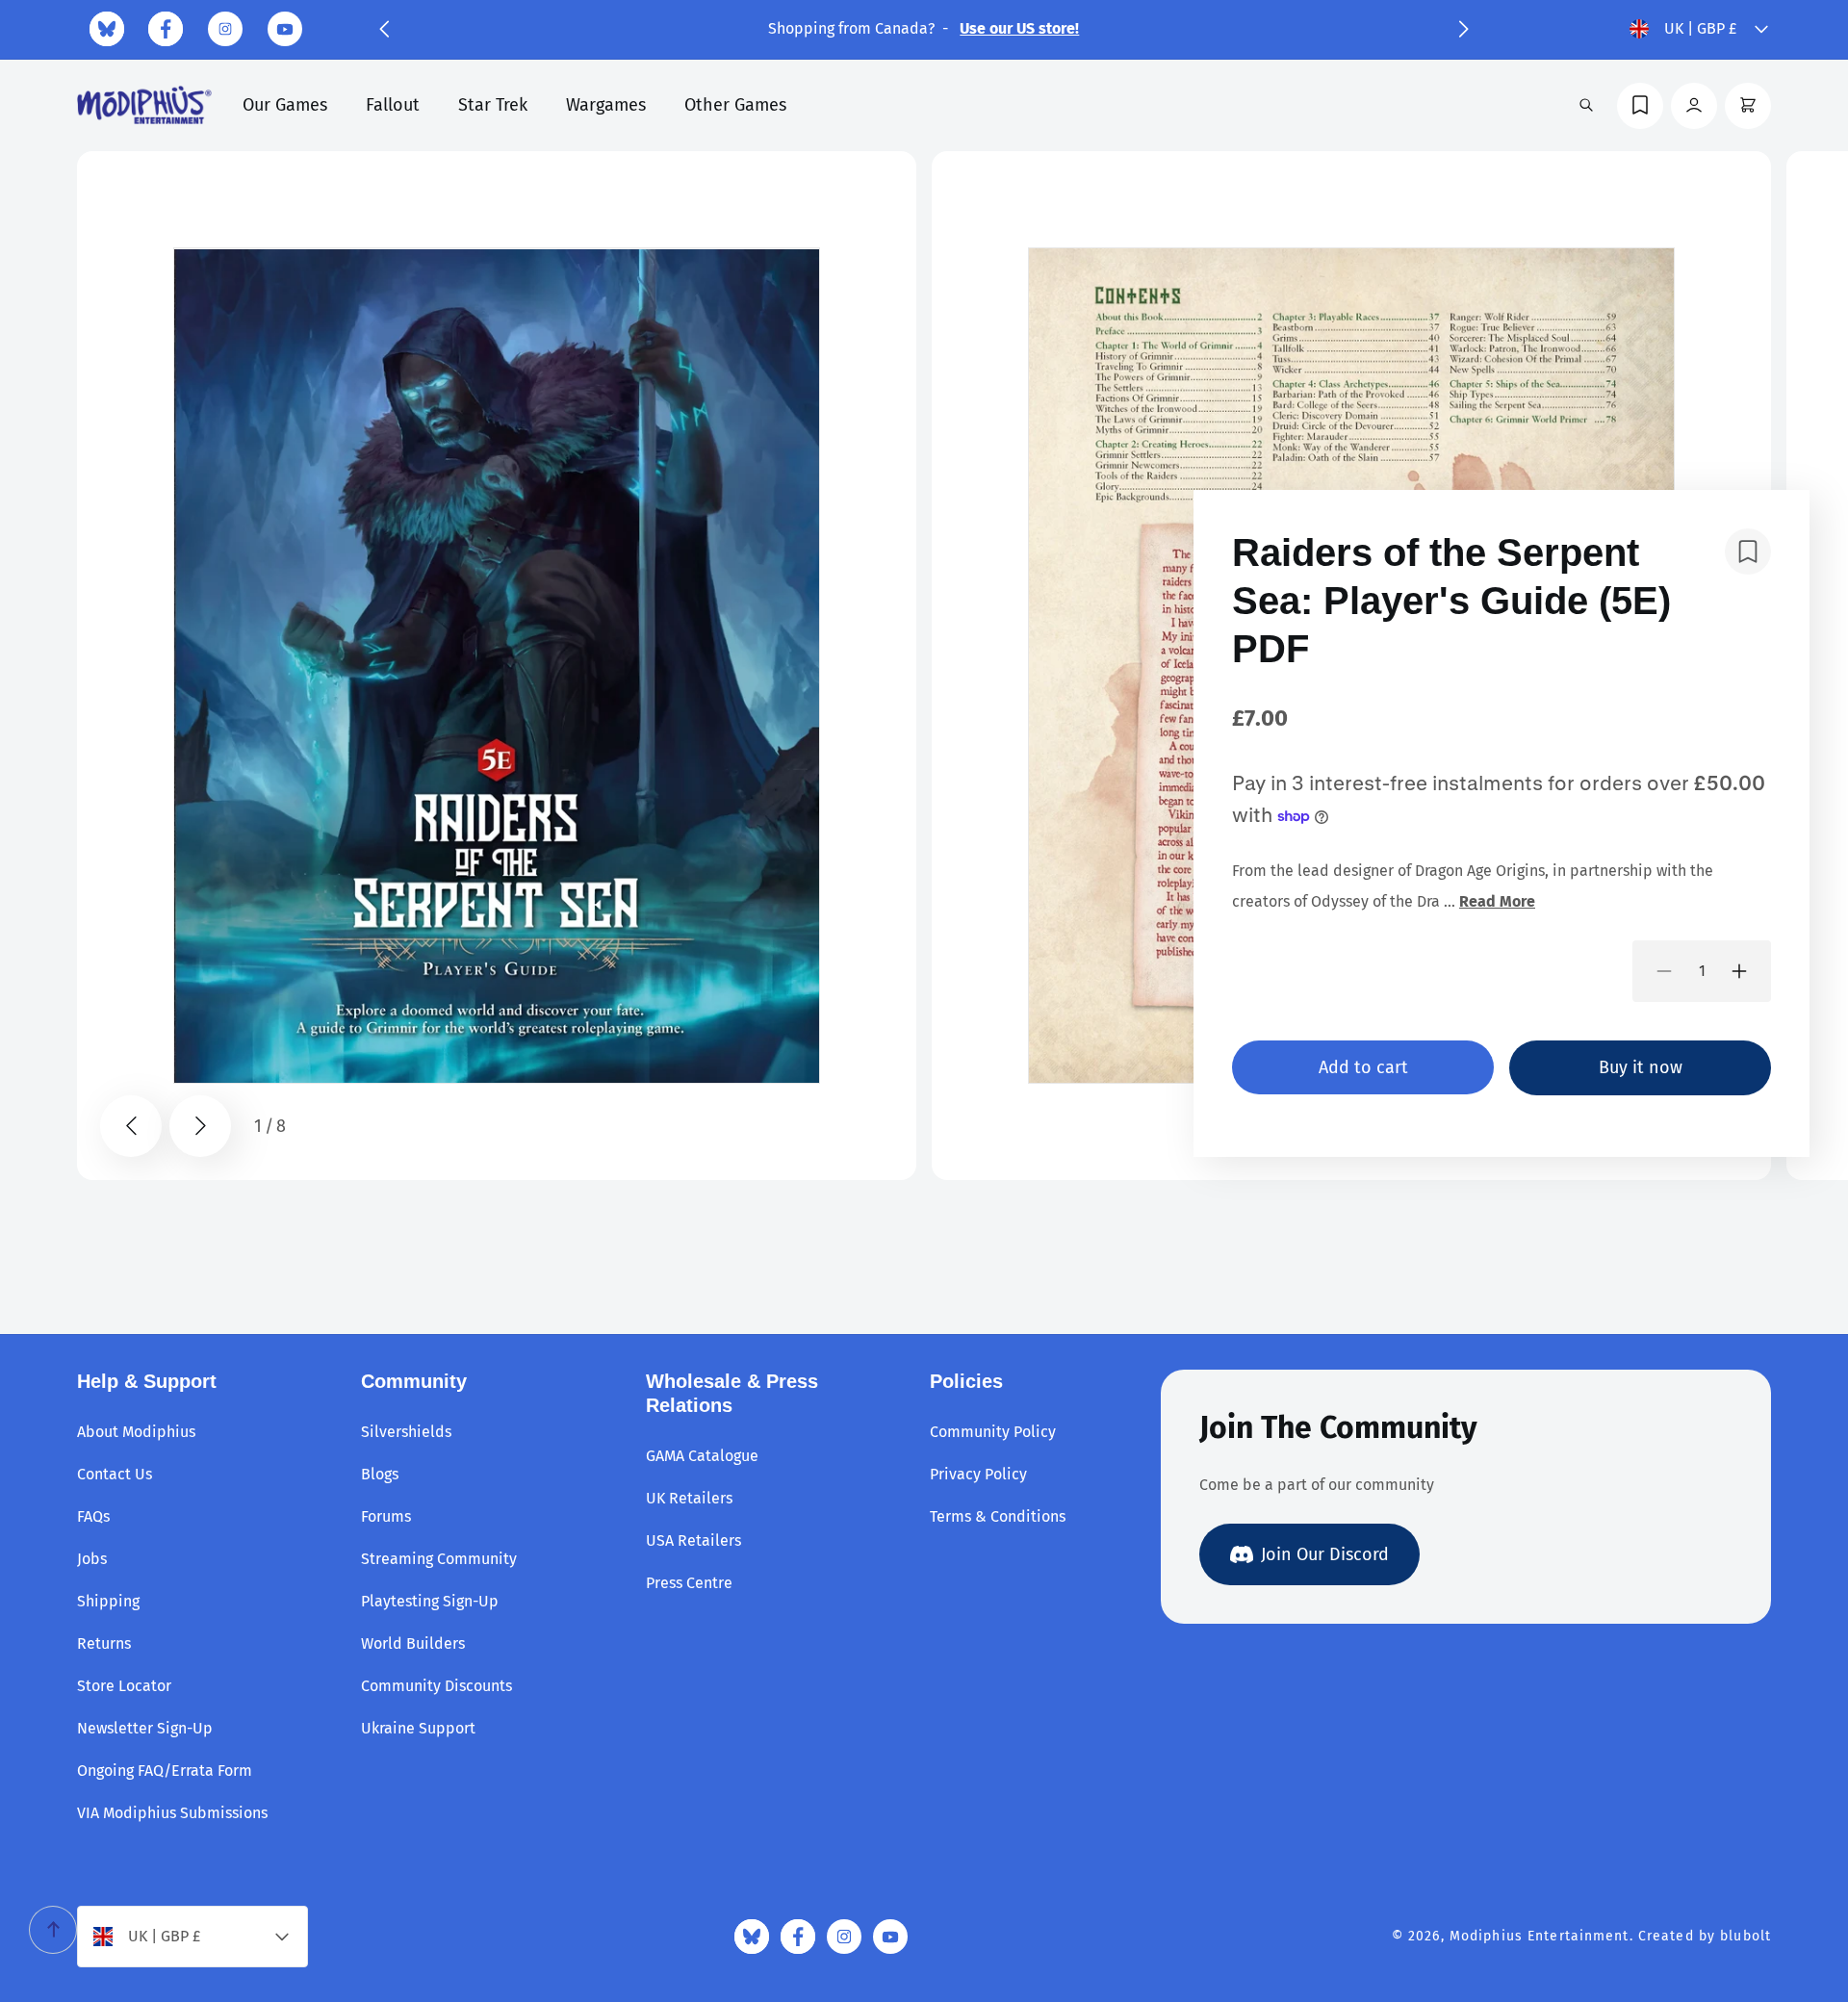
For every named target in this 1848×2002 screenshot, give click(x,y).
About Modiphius (136, 1432)
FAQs (93, 1516)
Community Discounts (436, 1686)
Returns (104, 1643)
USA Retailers (693, 1540)
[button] (384, 29)
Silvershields (406, 1432)
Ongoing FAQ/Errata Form (165, 1771)
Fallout (393, 105)
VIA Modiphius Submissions (172, 1813)
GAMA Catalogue (702, 1456)
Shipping (108, 1601)
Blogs (380, 1474)
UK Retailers (689, 1498)
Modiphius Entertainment (1540, 1936)
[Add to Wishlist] (1748, 552)
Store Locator (124, 1686)
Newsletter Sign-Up (145, 1728)
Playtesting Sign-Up (430, 1601)
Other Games (735, 105)
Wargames (606, 105)
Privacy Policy (978, 1474)
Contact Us (115, 1474)
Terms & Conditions (998, 1516)
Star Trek (493, 105)
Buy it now (1641, 1067)
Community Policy (993, 1432)
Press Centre (689, 1583)
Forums (386, 1516)
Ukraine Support (418, 1728)
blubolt (1745, 1936)
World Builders (413, 1643)
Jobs (92, 1559)
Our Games (285, 105)
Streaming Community (439, 1559)
